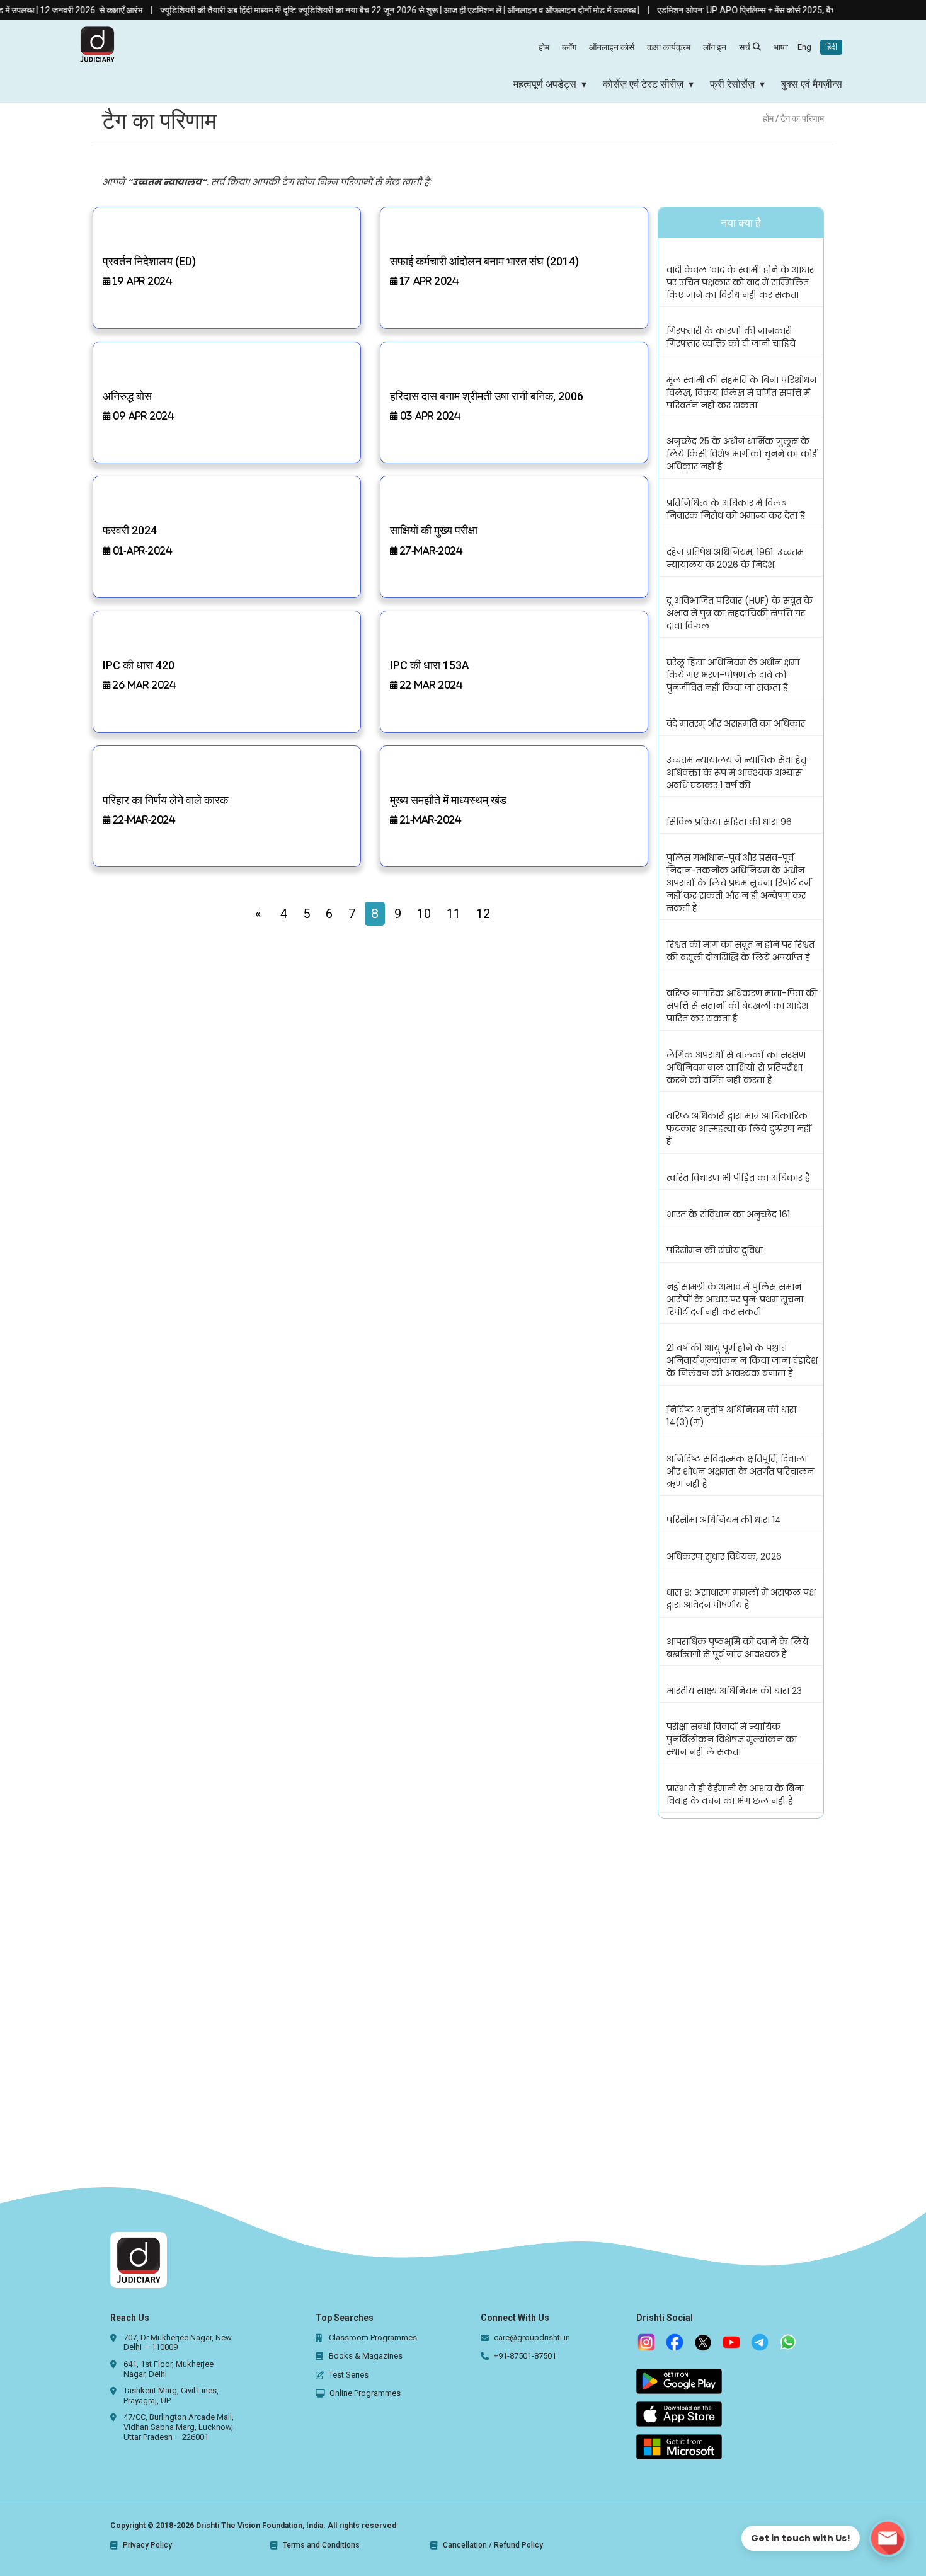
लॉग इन (715, 47)
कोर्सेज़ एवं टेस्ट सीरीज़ (643, 84)
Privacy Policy (147, 2545)
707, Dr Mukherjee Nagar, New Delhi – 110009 (178, 2343)
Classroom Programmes (373, 2337)
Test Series (349, 2375)
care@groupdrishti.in (532, 2337)
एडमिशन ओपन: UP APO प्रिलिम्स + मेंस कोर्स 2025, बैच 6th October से (740, 10)
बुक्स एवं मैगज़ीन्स (812, 84)
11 (454, 914)
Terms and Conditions (321, 2545)
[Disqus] (463, 2001)
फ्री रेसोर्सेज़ (732, 84)
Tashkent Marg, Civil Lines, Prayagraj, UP (171, 2395)
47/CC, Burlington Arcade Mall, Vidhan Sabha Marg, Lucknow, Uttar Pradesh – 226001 (179, 2427)
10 (424, 914)
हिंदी (831, 47)
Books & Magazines (366, 2356)
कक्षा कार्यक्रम (669, 47)
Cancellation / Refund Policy (493, 2545)
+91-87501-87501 (525, 2356)
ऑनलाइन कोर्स (612, 47)
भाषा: (805, 47)
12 (483, 914)
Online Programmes (365, 2393)
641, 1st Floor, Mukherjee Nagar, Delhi (169, 2369)
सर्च (745, 47)
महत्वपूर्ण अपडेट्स (545, 84)
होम (544, 47)
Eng (804, 47)
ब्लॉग (569, 47)
